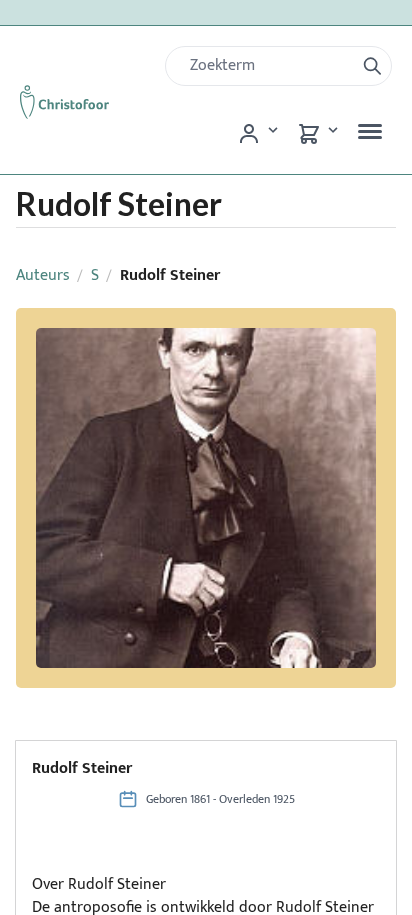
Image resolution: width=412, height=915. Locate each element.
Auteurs (43, 275)
